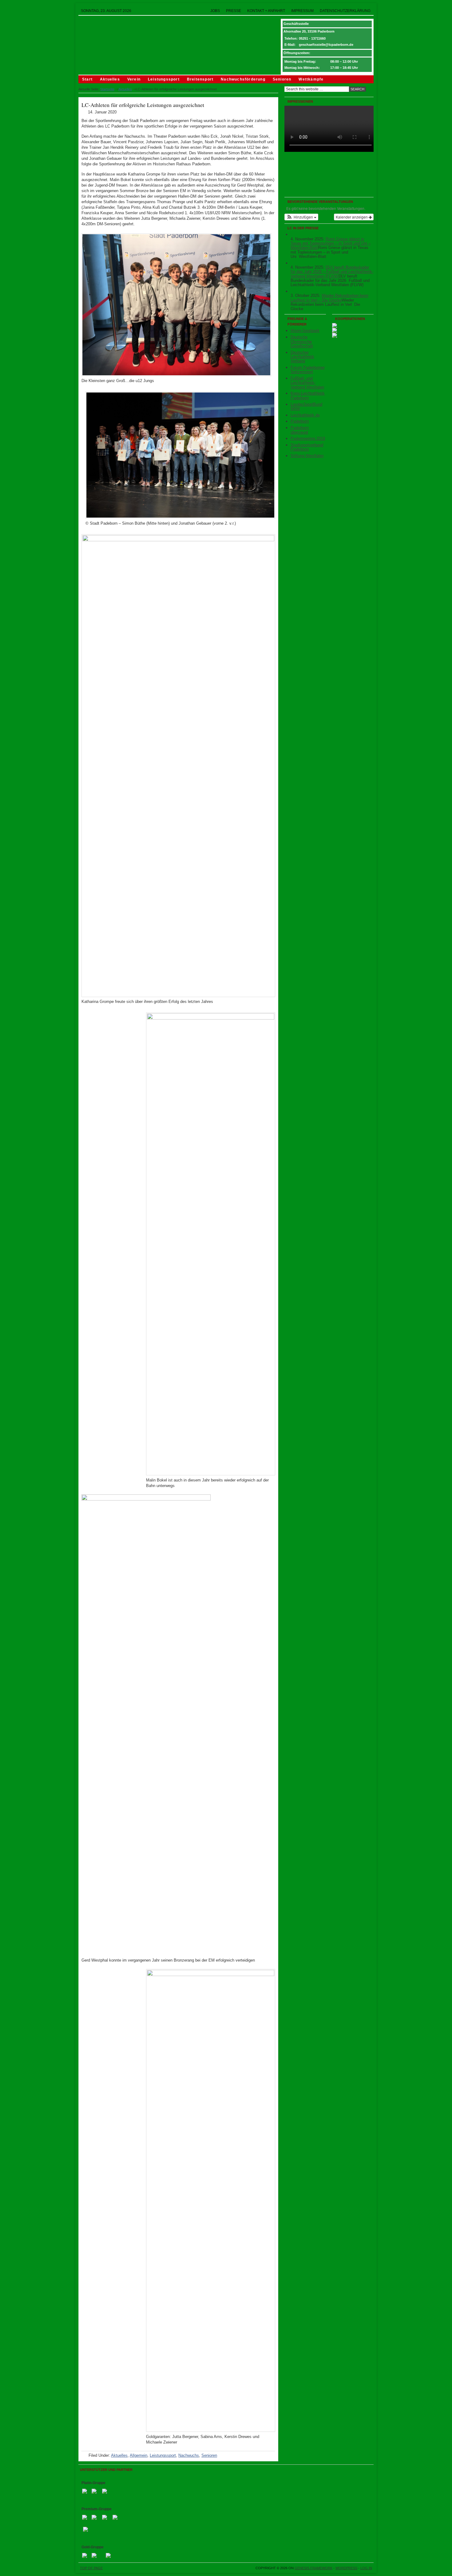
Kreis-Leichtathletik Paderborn (308, 819)
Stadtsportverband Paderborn (307, 870)
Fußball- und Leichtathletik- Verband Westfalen (307, 806)
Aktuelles (110, 79)
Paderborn (300, 844)
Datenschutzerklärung (345, 11)
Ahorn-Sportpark (305, 754)
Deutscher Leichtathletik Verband (302, 780)
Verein (134, 79)
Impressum (302, 11)
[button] (301, 640)
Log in (366, 2568)
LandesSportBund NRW (306, 829)
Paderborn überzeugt (300, 853)
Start (87, 79)
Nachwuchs (189, 2455)
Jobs (215, 11)
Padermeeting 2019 (308, 861)
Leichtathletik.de (305, 838)
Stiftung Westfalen (307, 879)
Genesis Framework (313, 2568)
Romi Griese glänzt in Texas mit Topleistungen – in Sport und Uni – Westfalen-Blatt (331, 666)
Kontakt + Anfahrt (266, 11)
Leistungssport (164, 79)
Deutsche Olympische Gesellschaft (302, 764)
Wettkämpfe (311, 79)
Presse (234, 11)
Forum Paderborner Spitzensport (308, 793)
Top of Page (91, 2568)
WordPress (346, 2568)
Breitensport (200, 79)
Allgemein (139, 2455)
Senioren (282, 79)
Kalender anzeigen (352, 640)
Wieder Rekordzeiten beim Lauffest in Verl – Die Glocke (329, 721)
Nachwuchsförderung (243, 79)
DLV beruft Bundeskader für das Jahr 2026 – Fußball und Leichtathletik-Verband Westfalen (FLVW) (332, 695)
